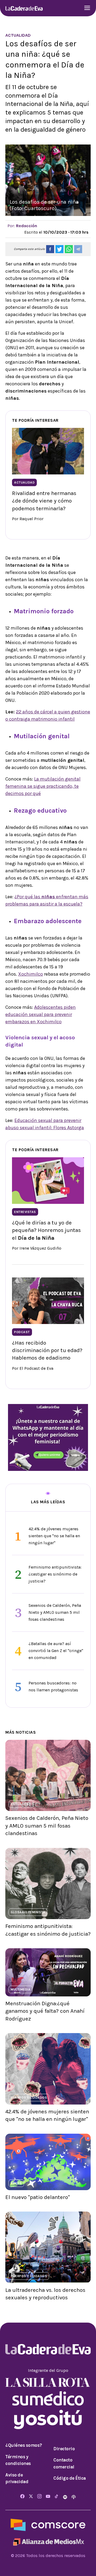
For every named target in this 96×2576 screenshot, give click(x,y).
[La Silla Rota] (48, 2382)
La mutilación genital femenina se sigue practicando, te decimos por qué (43, 786)
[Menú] (87, 8)
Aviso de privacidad (17, 2478)
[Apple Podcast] (74, 2497)
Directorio (64, 2449)
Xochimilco (31, 974)
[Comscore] (48, 2524)
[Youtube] (48, 2497)
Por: (22, 226)
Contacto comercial (64, 2463)
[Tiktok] (57, 2497)
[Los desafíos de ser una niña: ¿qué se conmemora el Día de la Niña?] (50, 249)
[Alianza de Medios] (48, 2541)
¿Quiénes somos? (24, 2445)
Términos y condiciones (18, 2460)
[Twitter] (31, 2497)
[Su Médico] (48, 2398)
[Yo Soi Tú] (48, 2419)
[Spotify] (66, 2497)
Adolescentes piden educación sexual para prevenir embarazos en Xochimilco (41, 1014)
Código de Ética (70, 2478)
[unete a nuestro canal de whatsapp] (48, 1437)
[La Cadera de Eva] (24, 8)
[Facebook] (22, 2497)
